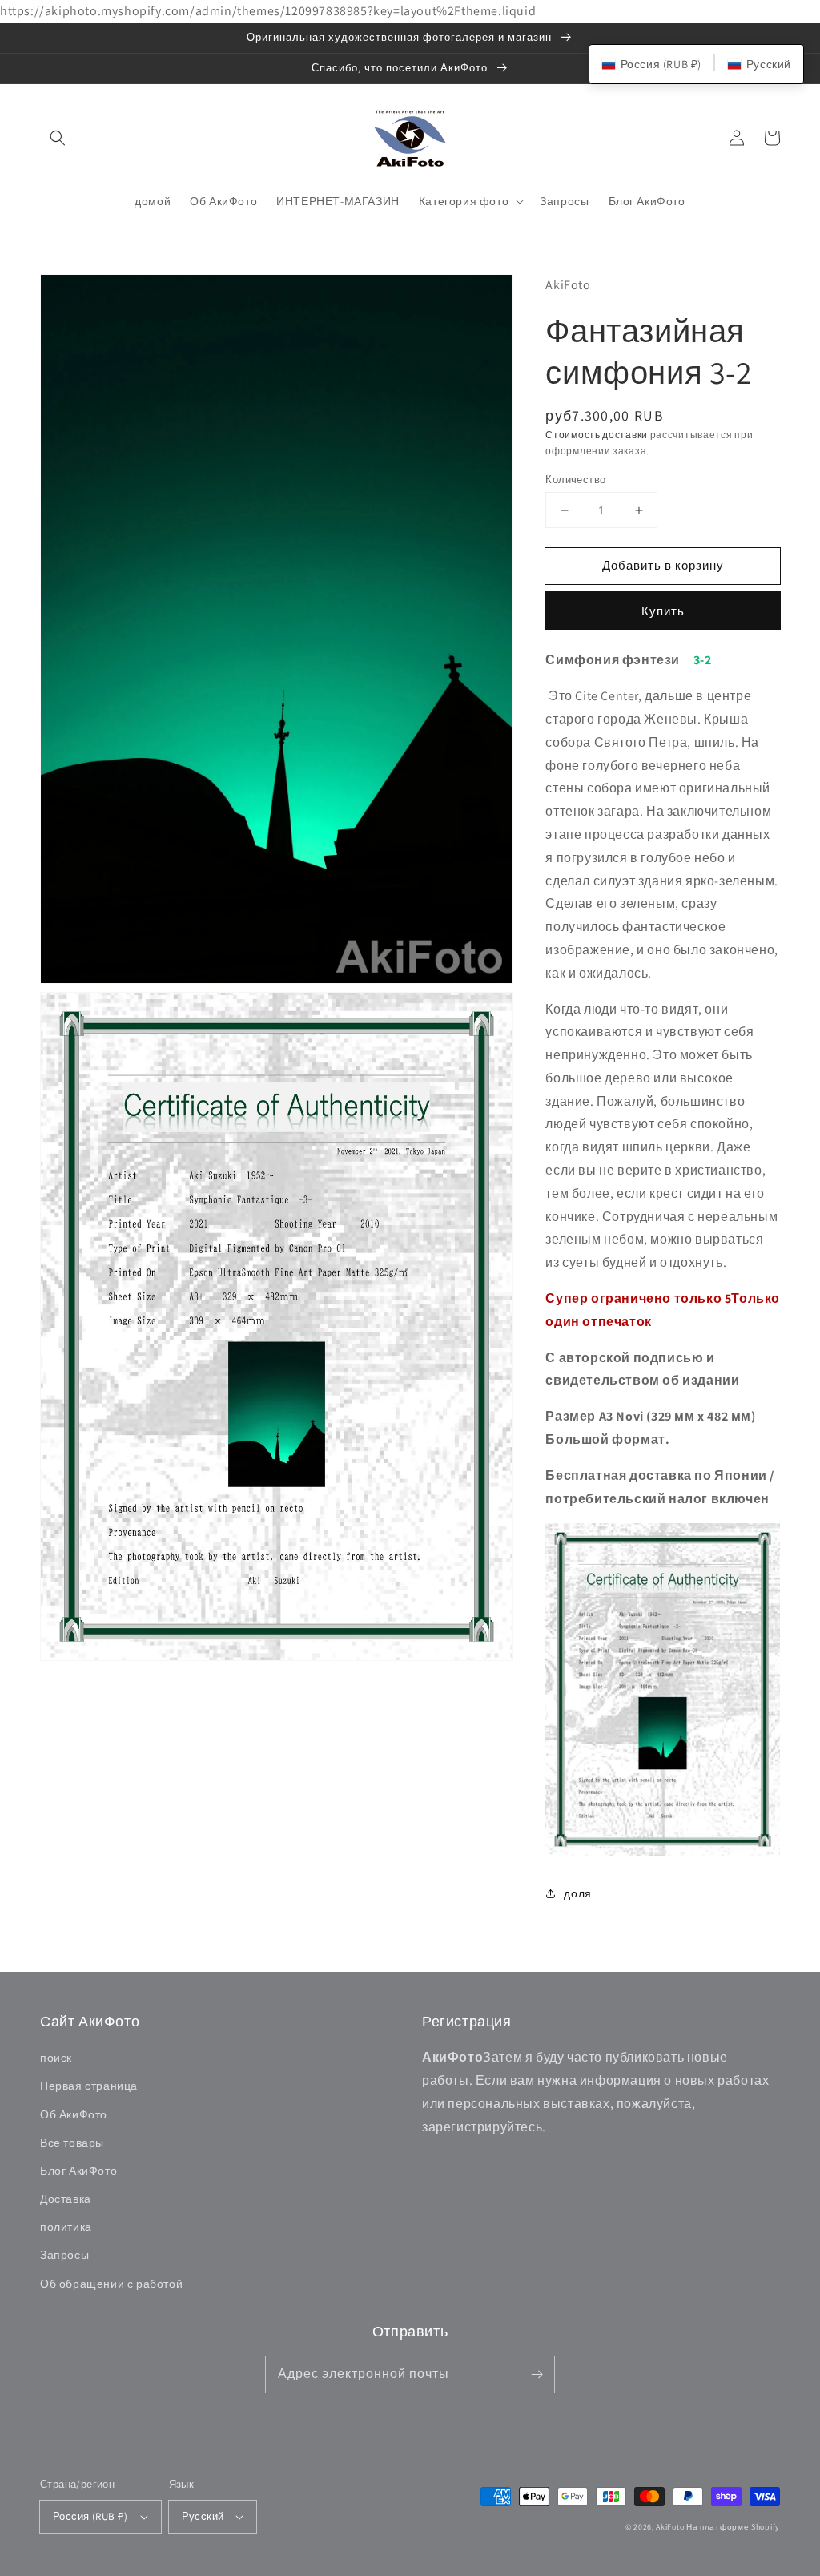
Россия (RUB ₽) (90, 2516)
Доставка (66, 2199)
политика (66, 2227)
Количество (575, 480)
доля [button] (577, 1893)
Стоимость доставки (597, 435)
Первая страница (89, 2086)
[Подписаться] (537, 2374)
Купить (663, 611)
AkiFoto (670, 2527)
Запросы (64, 2255)
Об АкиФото (74, 2114)
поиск (56, 2058)
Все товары (72, 2143)
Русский (203, 2516)
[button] (58, 138)
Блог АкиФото (78, 2171)
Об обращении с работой (111, 2284)
